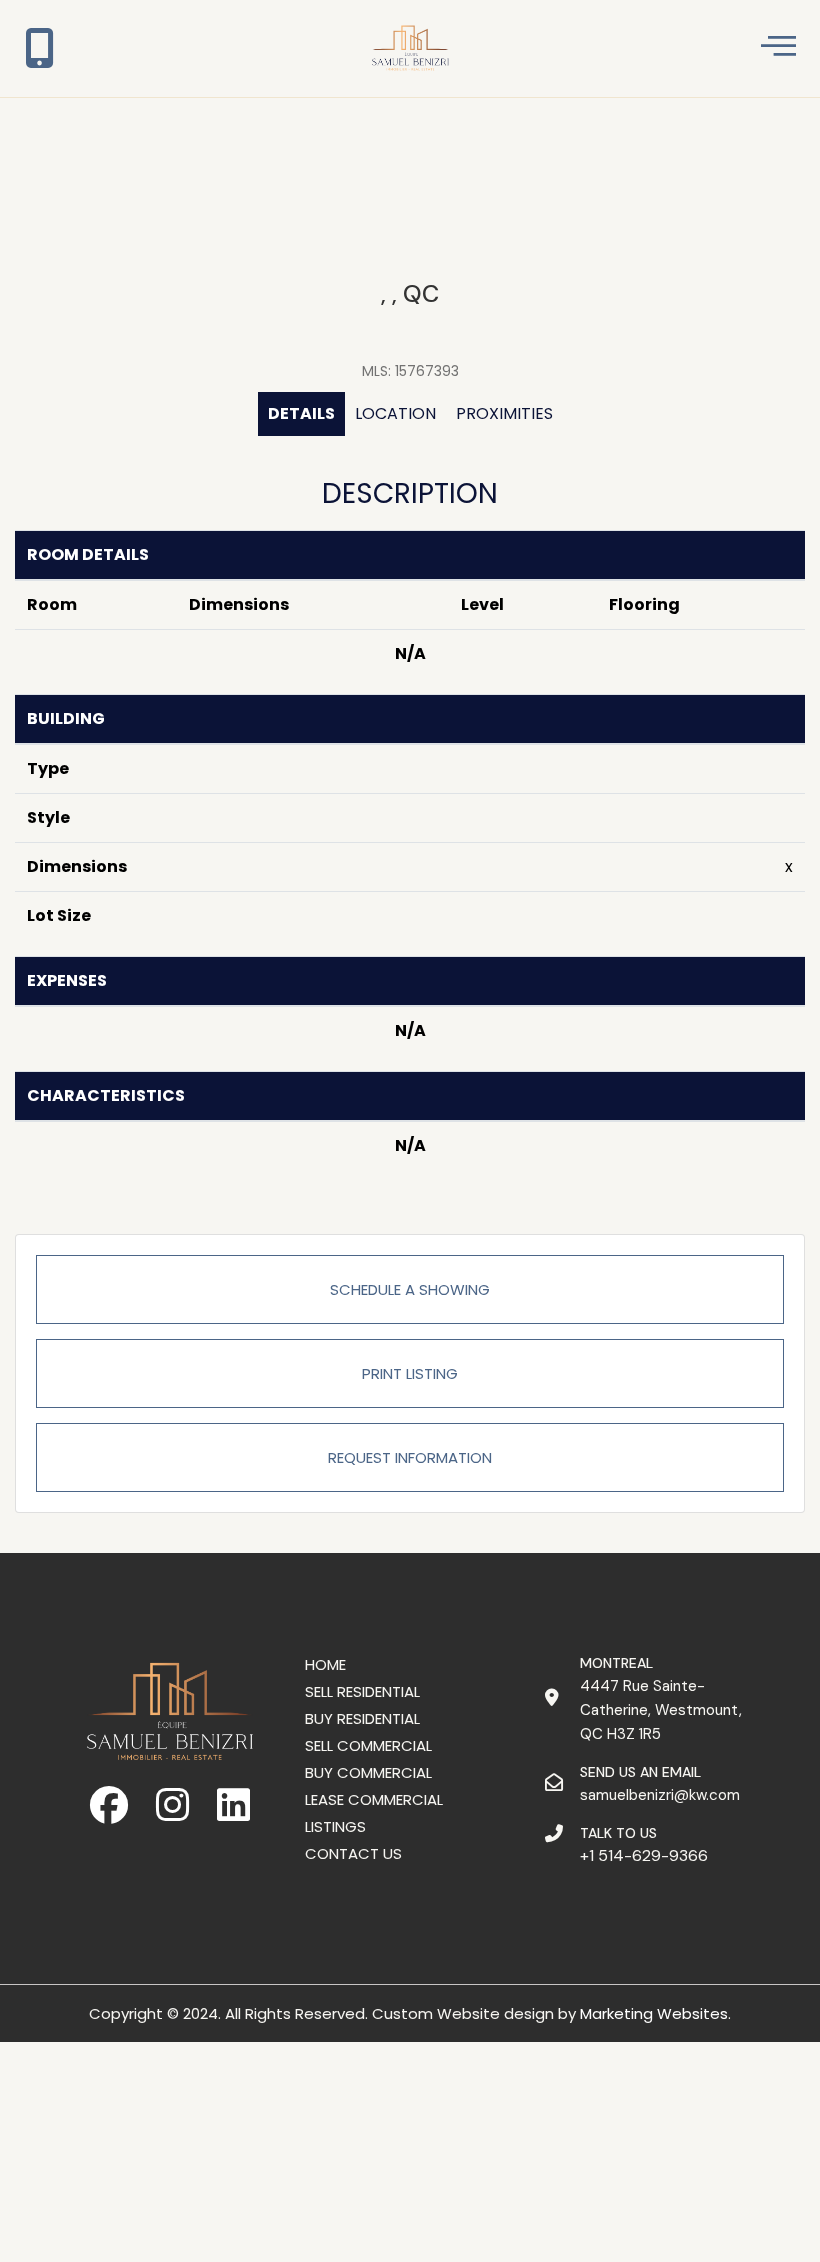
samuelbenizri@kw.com (660, 1795)
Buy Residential (362, 1718)
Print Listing (410, 1373)
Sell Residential (362, 1691)
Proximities (504, 413)
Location (395, 413)
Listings (335, 1826)
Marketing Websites (654, 2013)
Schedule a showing (410, 1289)
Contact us (353, 1853)
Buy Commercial (368, 1772)
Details (301, 413)
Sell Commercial (368, 1745)
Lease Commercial (374, 1799)
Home (325, 1664)
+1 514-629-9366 (644, 1855)
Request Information (410, 1457)
